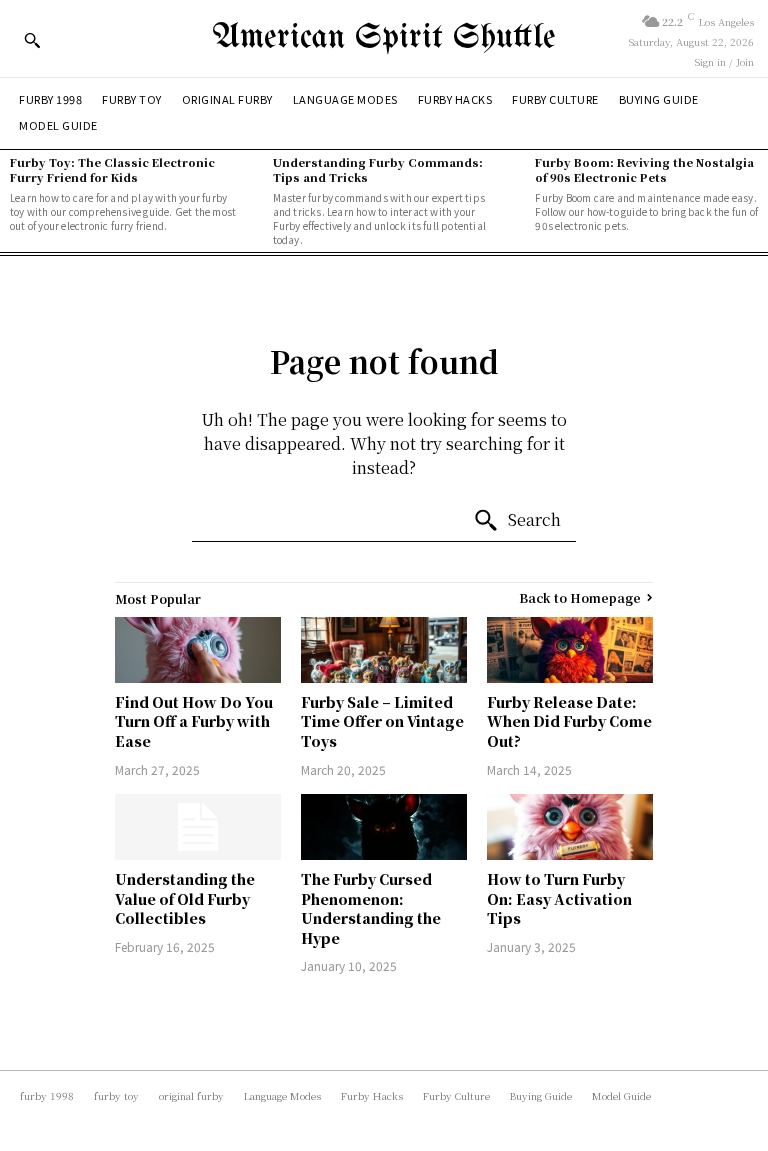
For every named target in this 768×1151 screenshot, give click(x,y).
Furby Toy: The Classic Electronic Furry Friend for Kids (112, 169)
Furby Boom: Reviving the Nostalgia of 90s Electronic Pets (644, 169)
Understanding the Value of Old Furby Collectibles (185, 898)
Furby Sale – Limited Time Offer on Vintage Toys (382, 721)
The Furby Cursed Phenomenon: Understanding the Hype (371, 908)
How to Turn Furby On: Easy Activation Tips (559, 898)
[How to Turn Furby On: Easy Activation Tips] (570, 827)
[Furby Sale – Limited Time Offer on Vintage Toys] (384, 650)
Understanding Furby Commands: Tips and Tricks (378, 169)
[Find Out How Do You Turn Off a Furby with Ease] (198, 650)
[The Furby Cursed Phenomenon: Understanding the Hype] (384, 827)
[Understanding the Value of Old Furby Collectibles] (198, 827)
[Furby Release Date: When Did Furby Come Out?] (570, 650)
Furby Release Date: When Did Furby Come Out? (569, 721)
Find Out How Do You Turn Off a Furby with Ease (194, 721)
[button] (32, 40)
